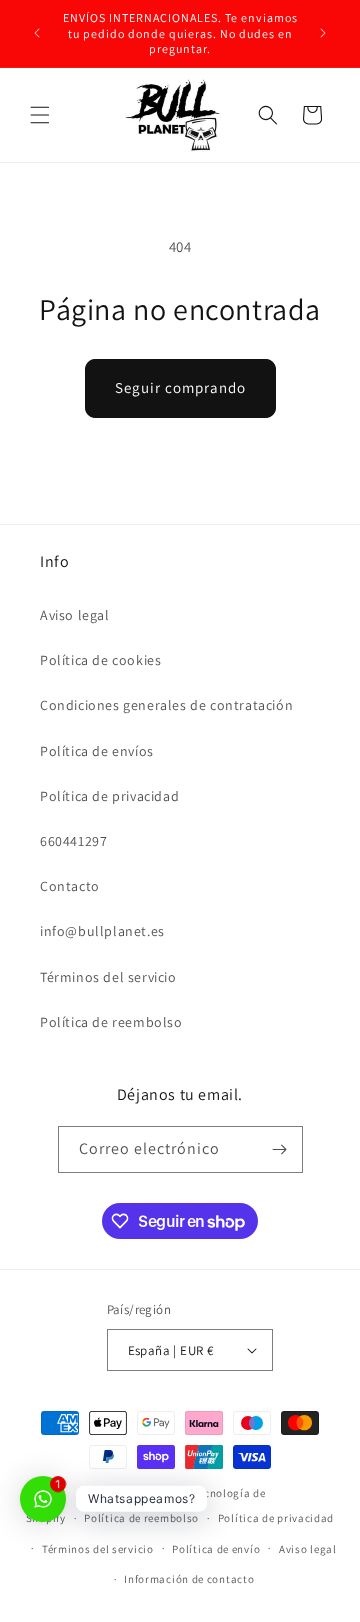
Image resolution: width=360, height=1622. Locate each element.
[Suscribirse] (280, 1149)
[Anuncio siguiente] (323, 33)
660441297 (73, 841)
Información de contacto (189, 1579)
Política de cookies (100, 660)
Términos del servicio (108, 977)
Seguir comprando (180, 387)
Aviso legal (75, 615)
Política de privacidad (109, 796)
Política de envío (216, 1549)
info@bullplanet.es (102, 931)
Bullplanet (162, 1493)
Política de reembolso (111, 1022)
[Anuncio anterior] (37, 33)
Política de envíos (97, 751)
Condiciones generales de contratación (166, 705)
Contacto (70, 886)
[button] (40, 115)
